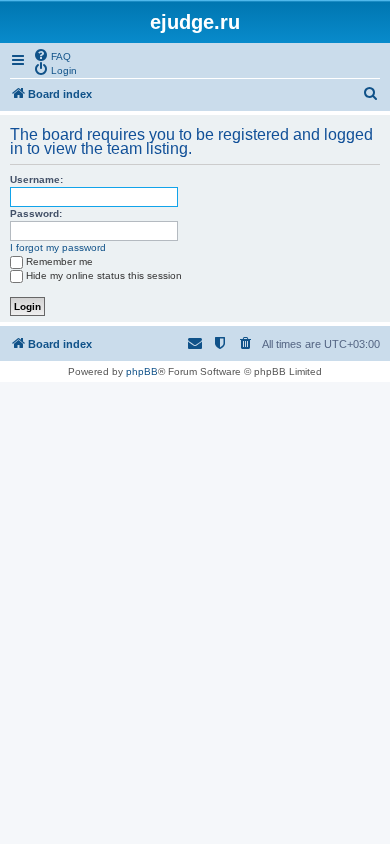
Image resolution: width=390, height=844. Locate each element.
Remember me (59, 261)
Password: (36, 213)
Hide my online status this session (104, 275)
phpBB (142, 371)
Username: (36, 179)
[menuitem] (52, 55)
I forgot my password (58, 247)
